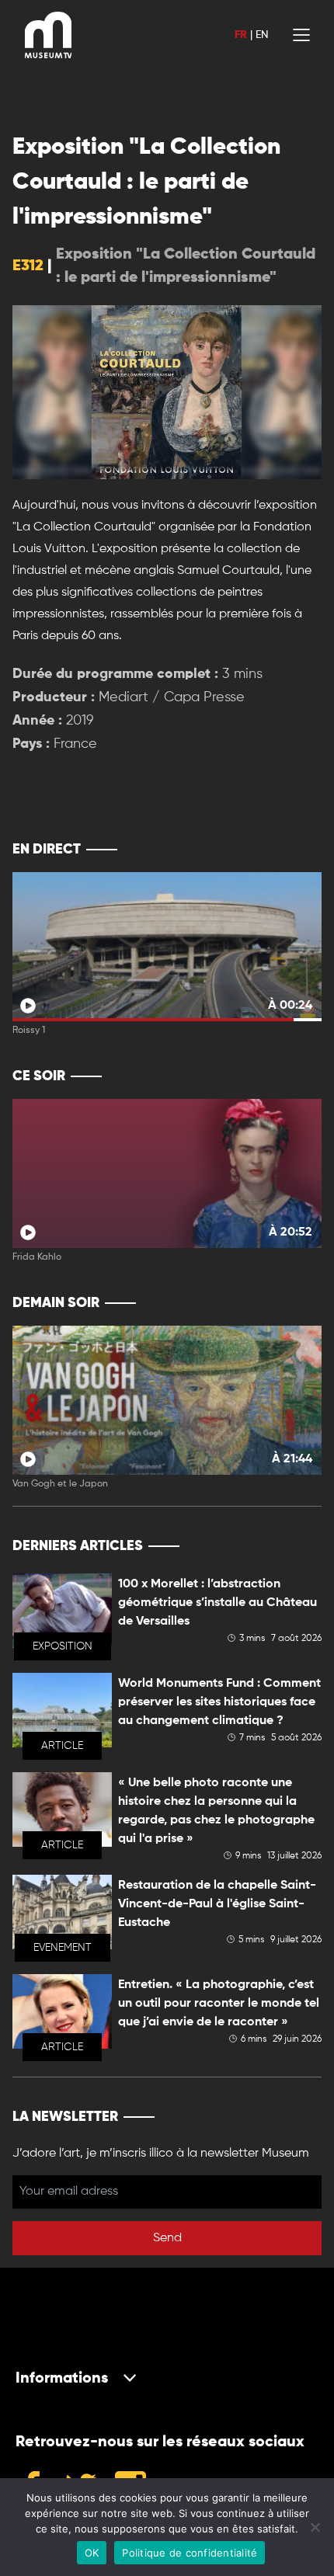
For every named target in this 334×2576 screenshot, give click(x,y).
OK (92, 2553)
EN (262, 35)
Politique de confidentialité (190, 2553)
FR (241, 35)
